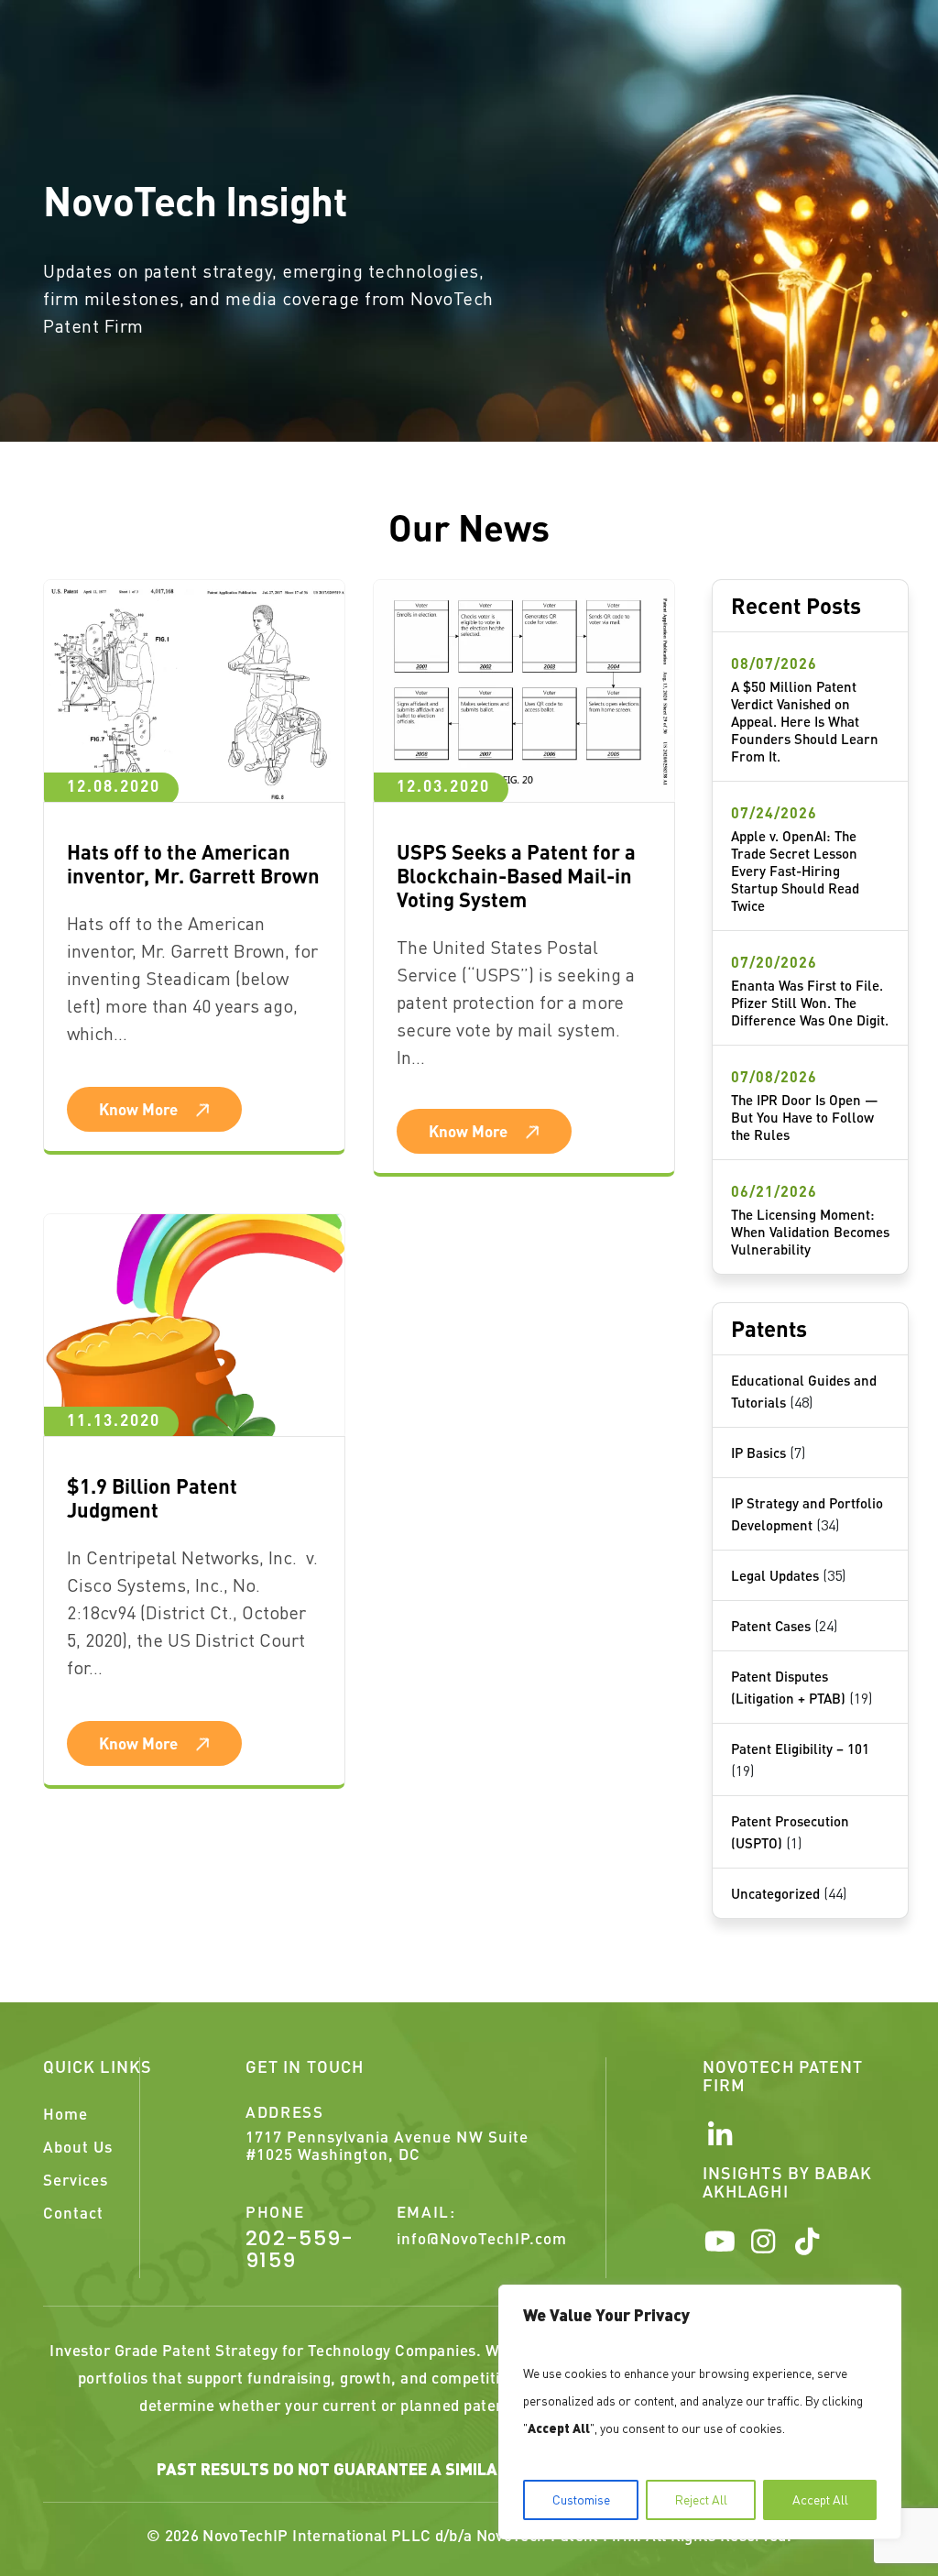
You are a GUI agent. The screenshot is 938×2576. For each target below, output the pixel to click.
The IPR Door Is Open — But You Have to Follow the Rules (805, 1117)
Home (65, 2113)
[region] (700, 2412)
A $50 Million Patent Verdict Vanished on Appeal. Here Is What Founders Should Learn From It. (805, 721)
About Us (78, 2146)
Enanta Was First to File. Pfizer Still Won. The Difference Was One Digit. (810, 1003)
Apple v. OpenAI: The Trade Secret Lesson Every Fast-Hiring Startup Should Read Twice (795, 871)
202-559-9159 (300, 2250)
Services (76, 2179)
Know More (138, 1109)
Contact (73, 2212)
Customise (581, 2499)
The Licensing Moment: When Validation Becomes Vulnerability (810, 1232)
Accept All (820, 2499)
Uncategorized (775, 1893)
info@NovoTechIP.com (482, 2238)
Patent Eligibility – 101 (800, 1748)
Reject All (701, 2499)
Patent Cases (771, 1626)
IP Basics (758, 1452)
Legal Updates (775, 1575)
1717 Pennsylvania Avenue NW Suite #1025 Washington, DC (387, 2145)
